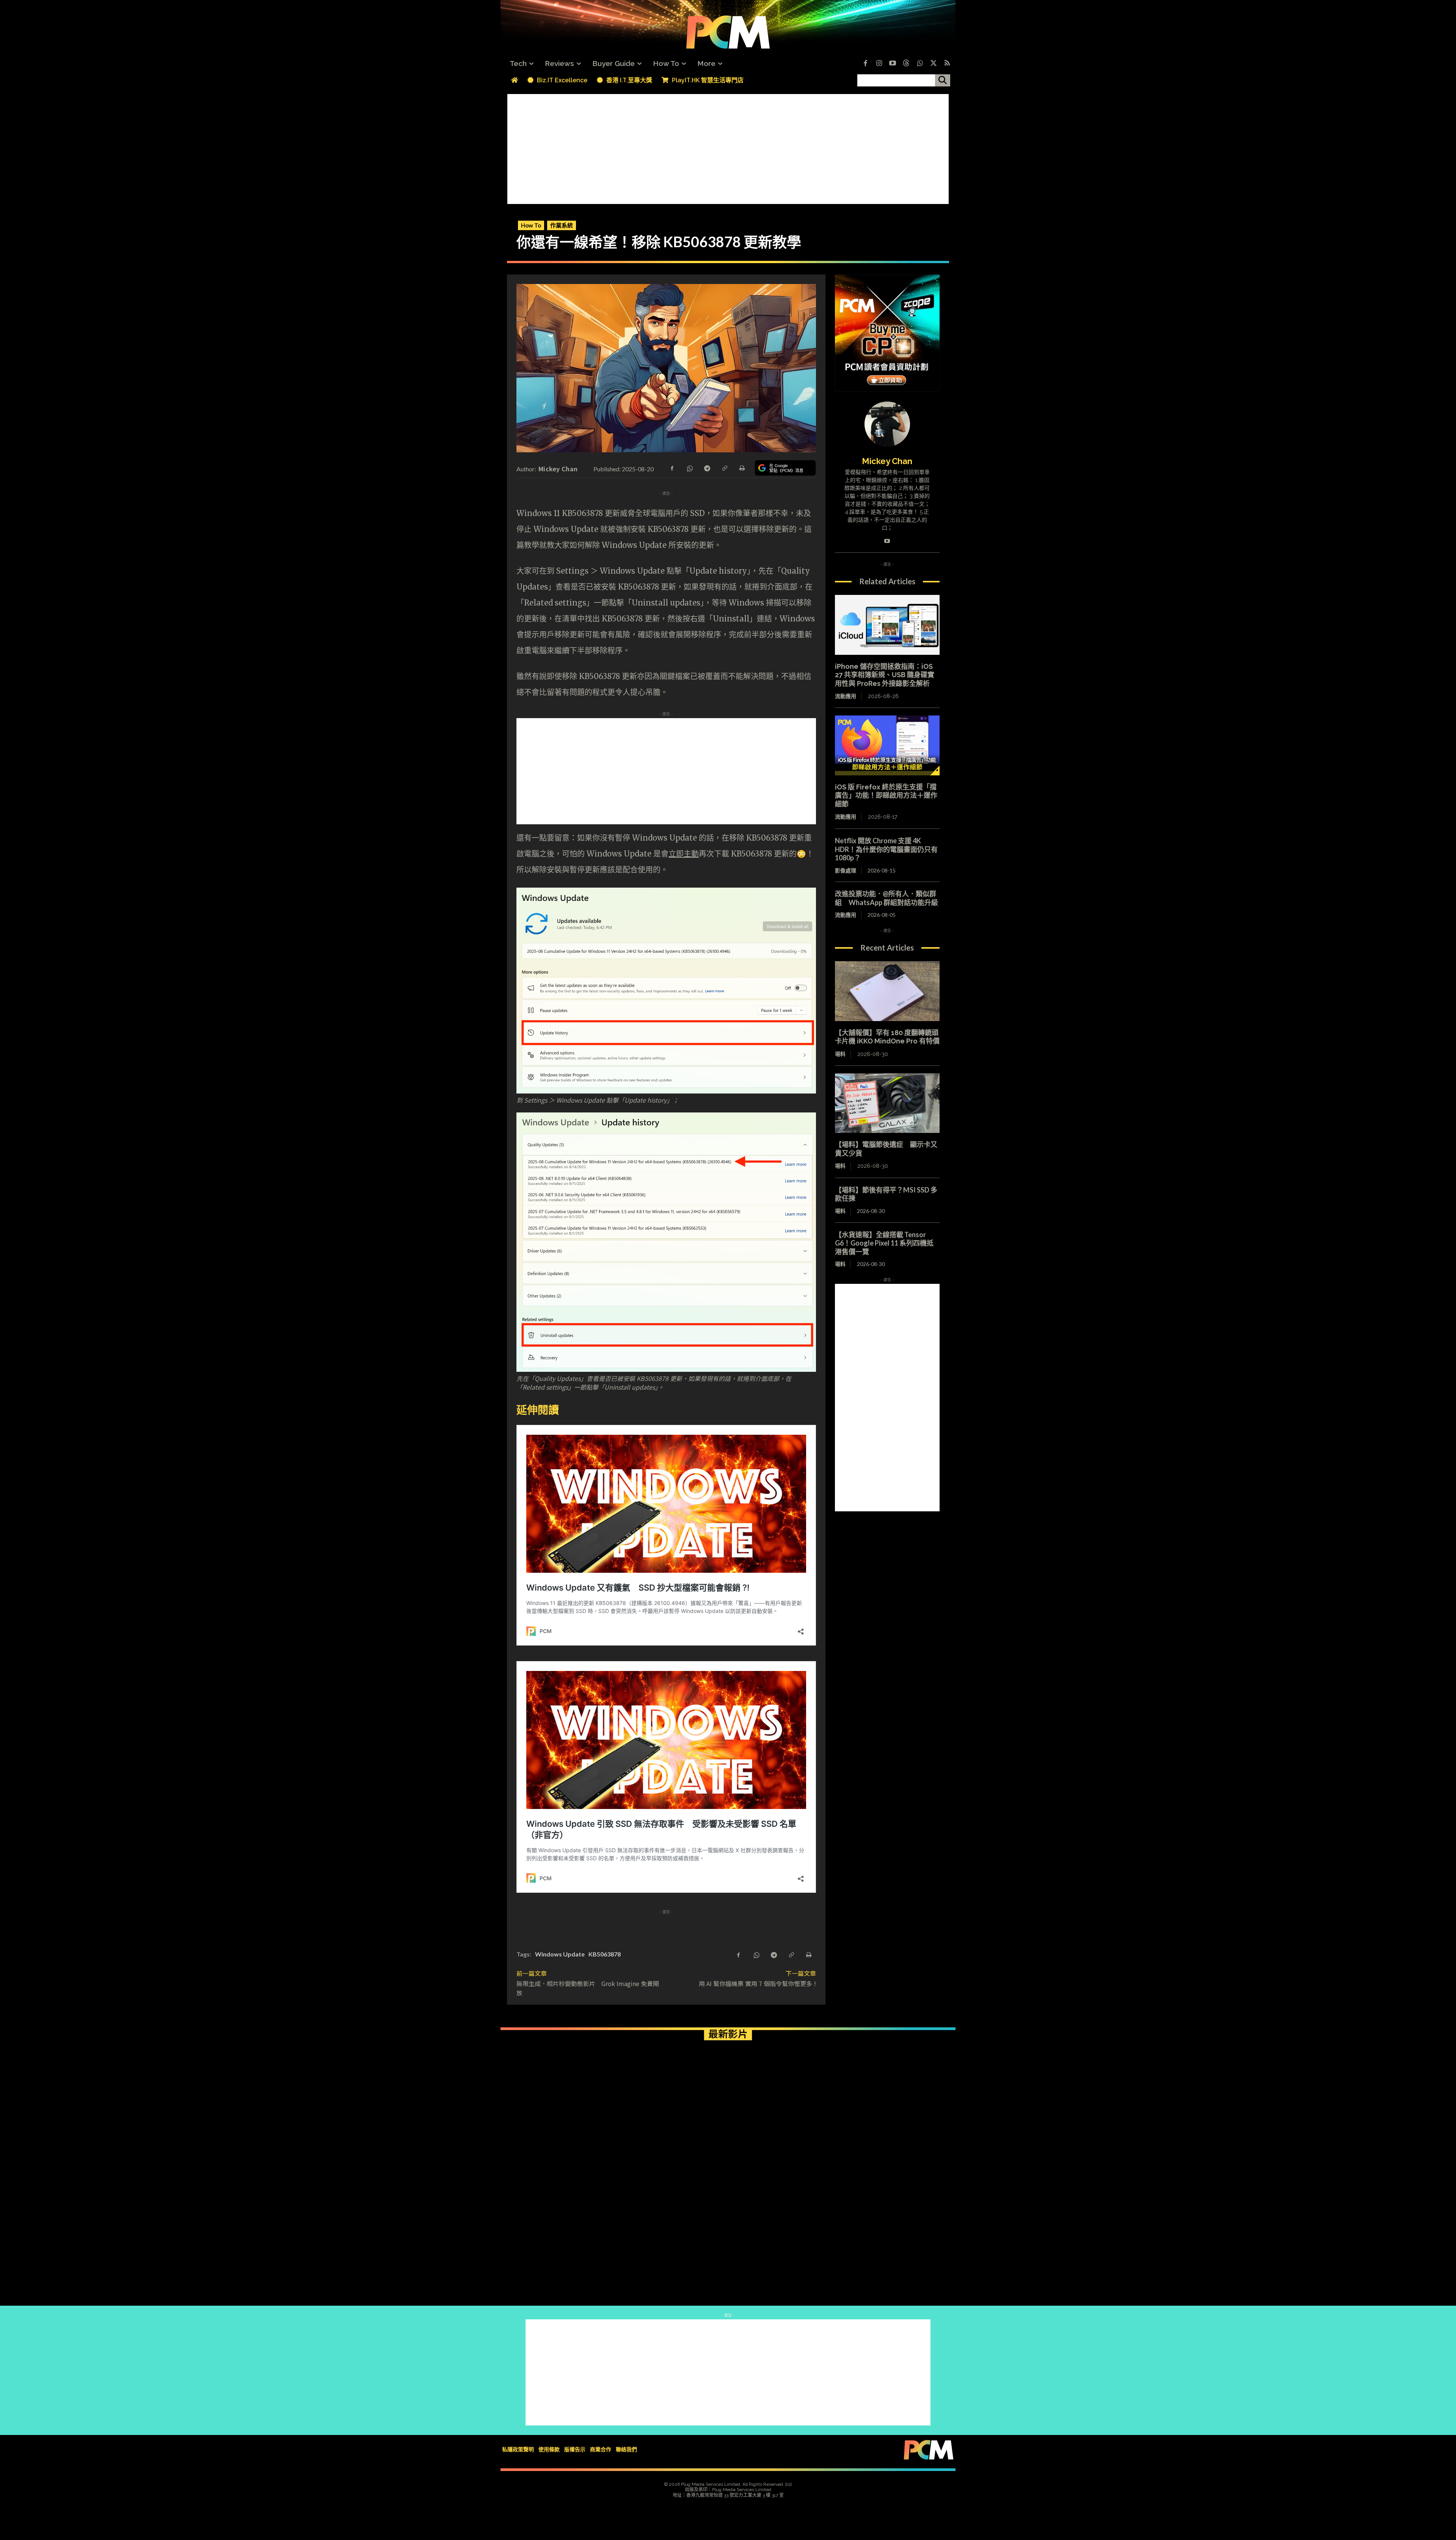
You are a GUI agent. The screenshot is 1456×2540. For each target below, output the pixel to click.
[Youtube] (893, 64)
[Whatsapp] (920, 64)
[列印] (742, 468)
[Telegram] (707, 468)
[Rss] (947, 64)
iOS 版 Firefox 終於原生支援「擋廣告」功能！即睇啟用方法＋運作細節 (886, 795)
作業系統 (562, 225)
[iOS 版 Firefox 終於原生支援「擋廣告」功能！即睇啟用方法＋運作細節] (887, 745)
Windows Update (560, 1954)
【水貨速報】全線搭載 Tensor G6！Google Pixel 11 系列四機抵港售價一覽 (884, 1243)
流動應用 (846, 696)
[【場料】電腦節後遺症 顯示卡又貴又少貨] (887, 1103)
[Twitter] (934, 64)
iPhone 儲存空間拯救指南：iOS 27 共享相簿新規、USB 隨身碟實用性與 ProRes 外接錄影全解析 (885, 675)
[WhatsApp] (689, 468)
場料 (840, 1054)
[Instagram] (879, 64)
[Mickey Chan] (887, 424)
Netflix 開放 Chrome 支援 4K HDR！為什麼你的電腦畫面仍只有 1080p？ (886, 849)
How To (531, 225)
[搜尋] (943, 80)
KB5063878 (605, 1954)
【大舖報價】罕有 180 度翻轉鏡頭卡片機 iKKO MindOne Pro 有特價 (887, 1037)
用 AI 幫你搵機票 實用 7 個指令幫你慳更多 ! (757, 1983)
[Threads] (906, 64)
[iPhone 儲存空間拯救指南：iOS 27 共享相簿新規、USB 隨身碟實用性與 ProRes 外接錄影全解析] (887, 625)
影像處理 (846, 870)
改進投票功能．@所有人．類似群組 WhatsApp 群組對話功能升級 (886, 898)
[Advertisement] (728, 147)
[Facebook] (865, 64)
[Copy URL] (724, 468)
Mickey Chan (558, 469)
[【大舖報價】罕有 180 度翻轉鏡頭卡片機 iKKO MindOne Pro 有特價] (887, 991)
